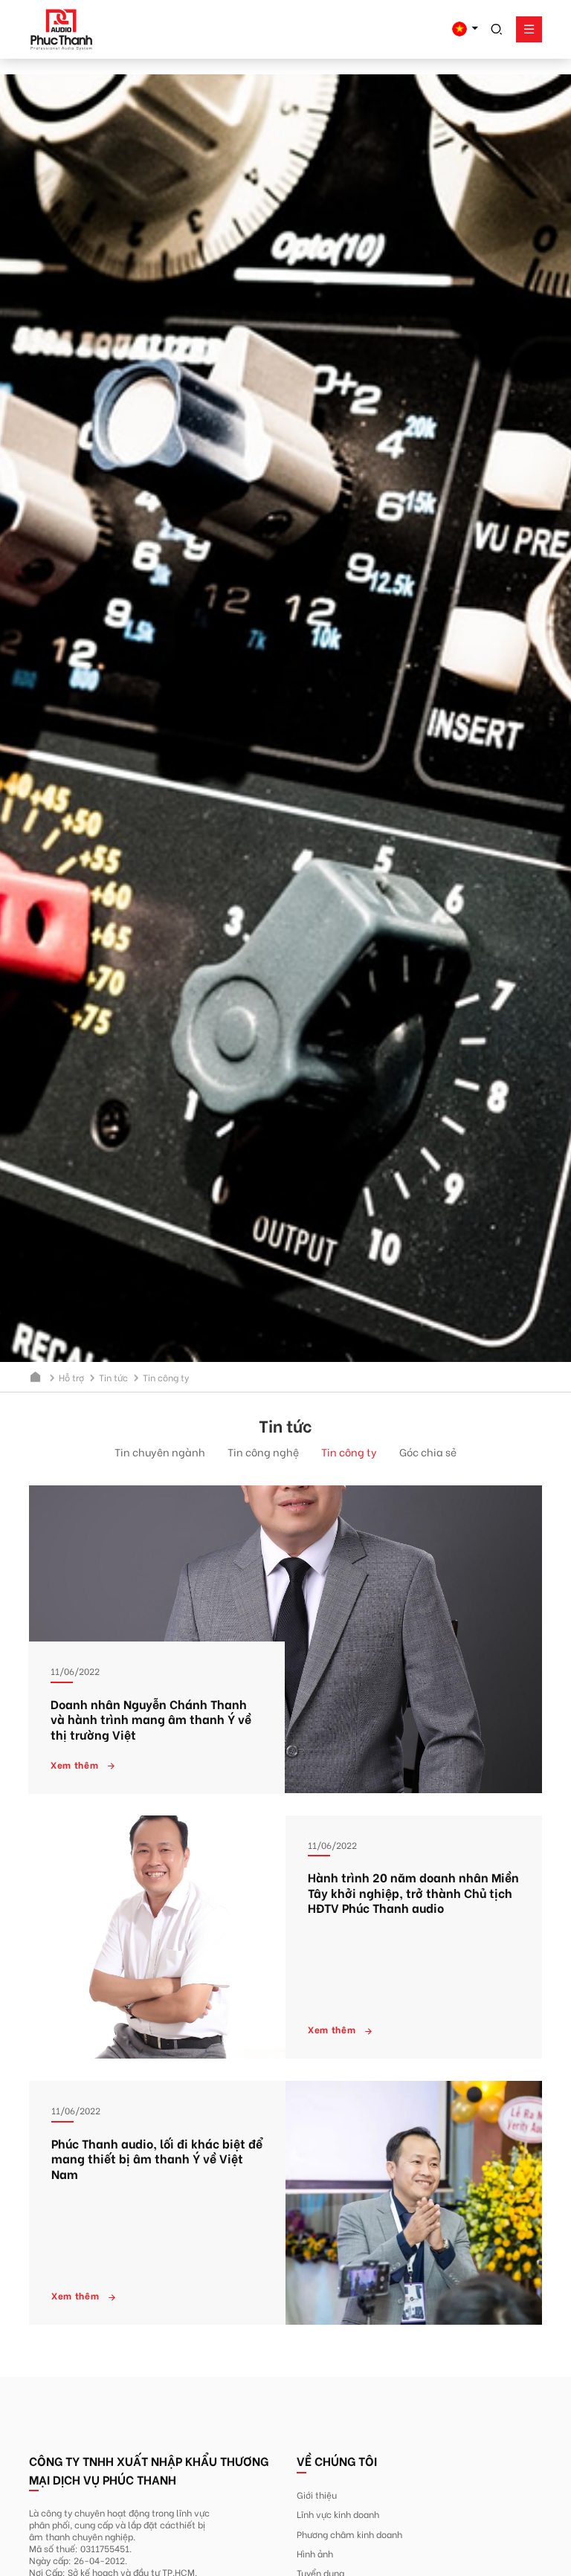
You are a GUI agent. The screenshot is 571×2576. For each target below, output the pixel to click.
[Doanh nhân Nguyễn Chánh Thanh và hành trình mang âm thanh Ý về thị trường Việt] (285, 1639)
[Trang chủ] (36, 1377)
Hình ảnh (315, 2553)
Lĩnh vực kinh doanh (338, 2514)
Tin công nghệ (263, 1452)
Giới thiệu (317, 2494)
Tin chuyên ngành (160, 1452)
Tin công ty (349, 1452)
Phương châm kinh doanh (349, 2534)
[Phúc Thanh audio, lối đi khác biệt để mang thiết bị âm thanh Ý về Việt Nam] (414, 2203)
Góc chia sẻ (428, 1452)
